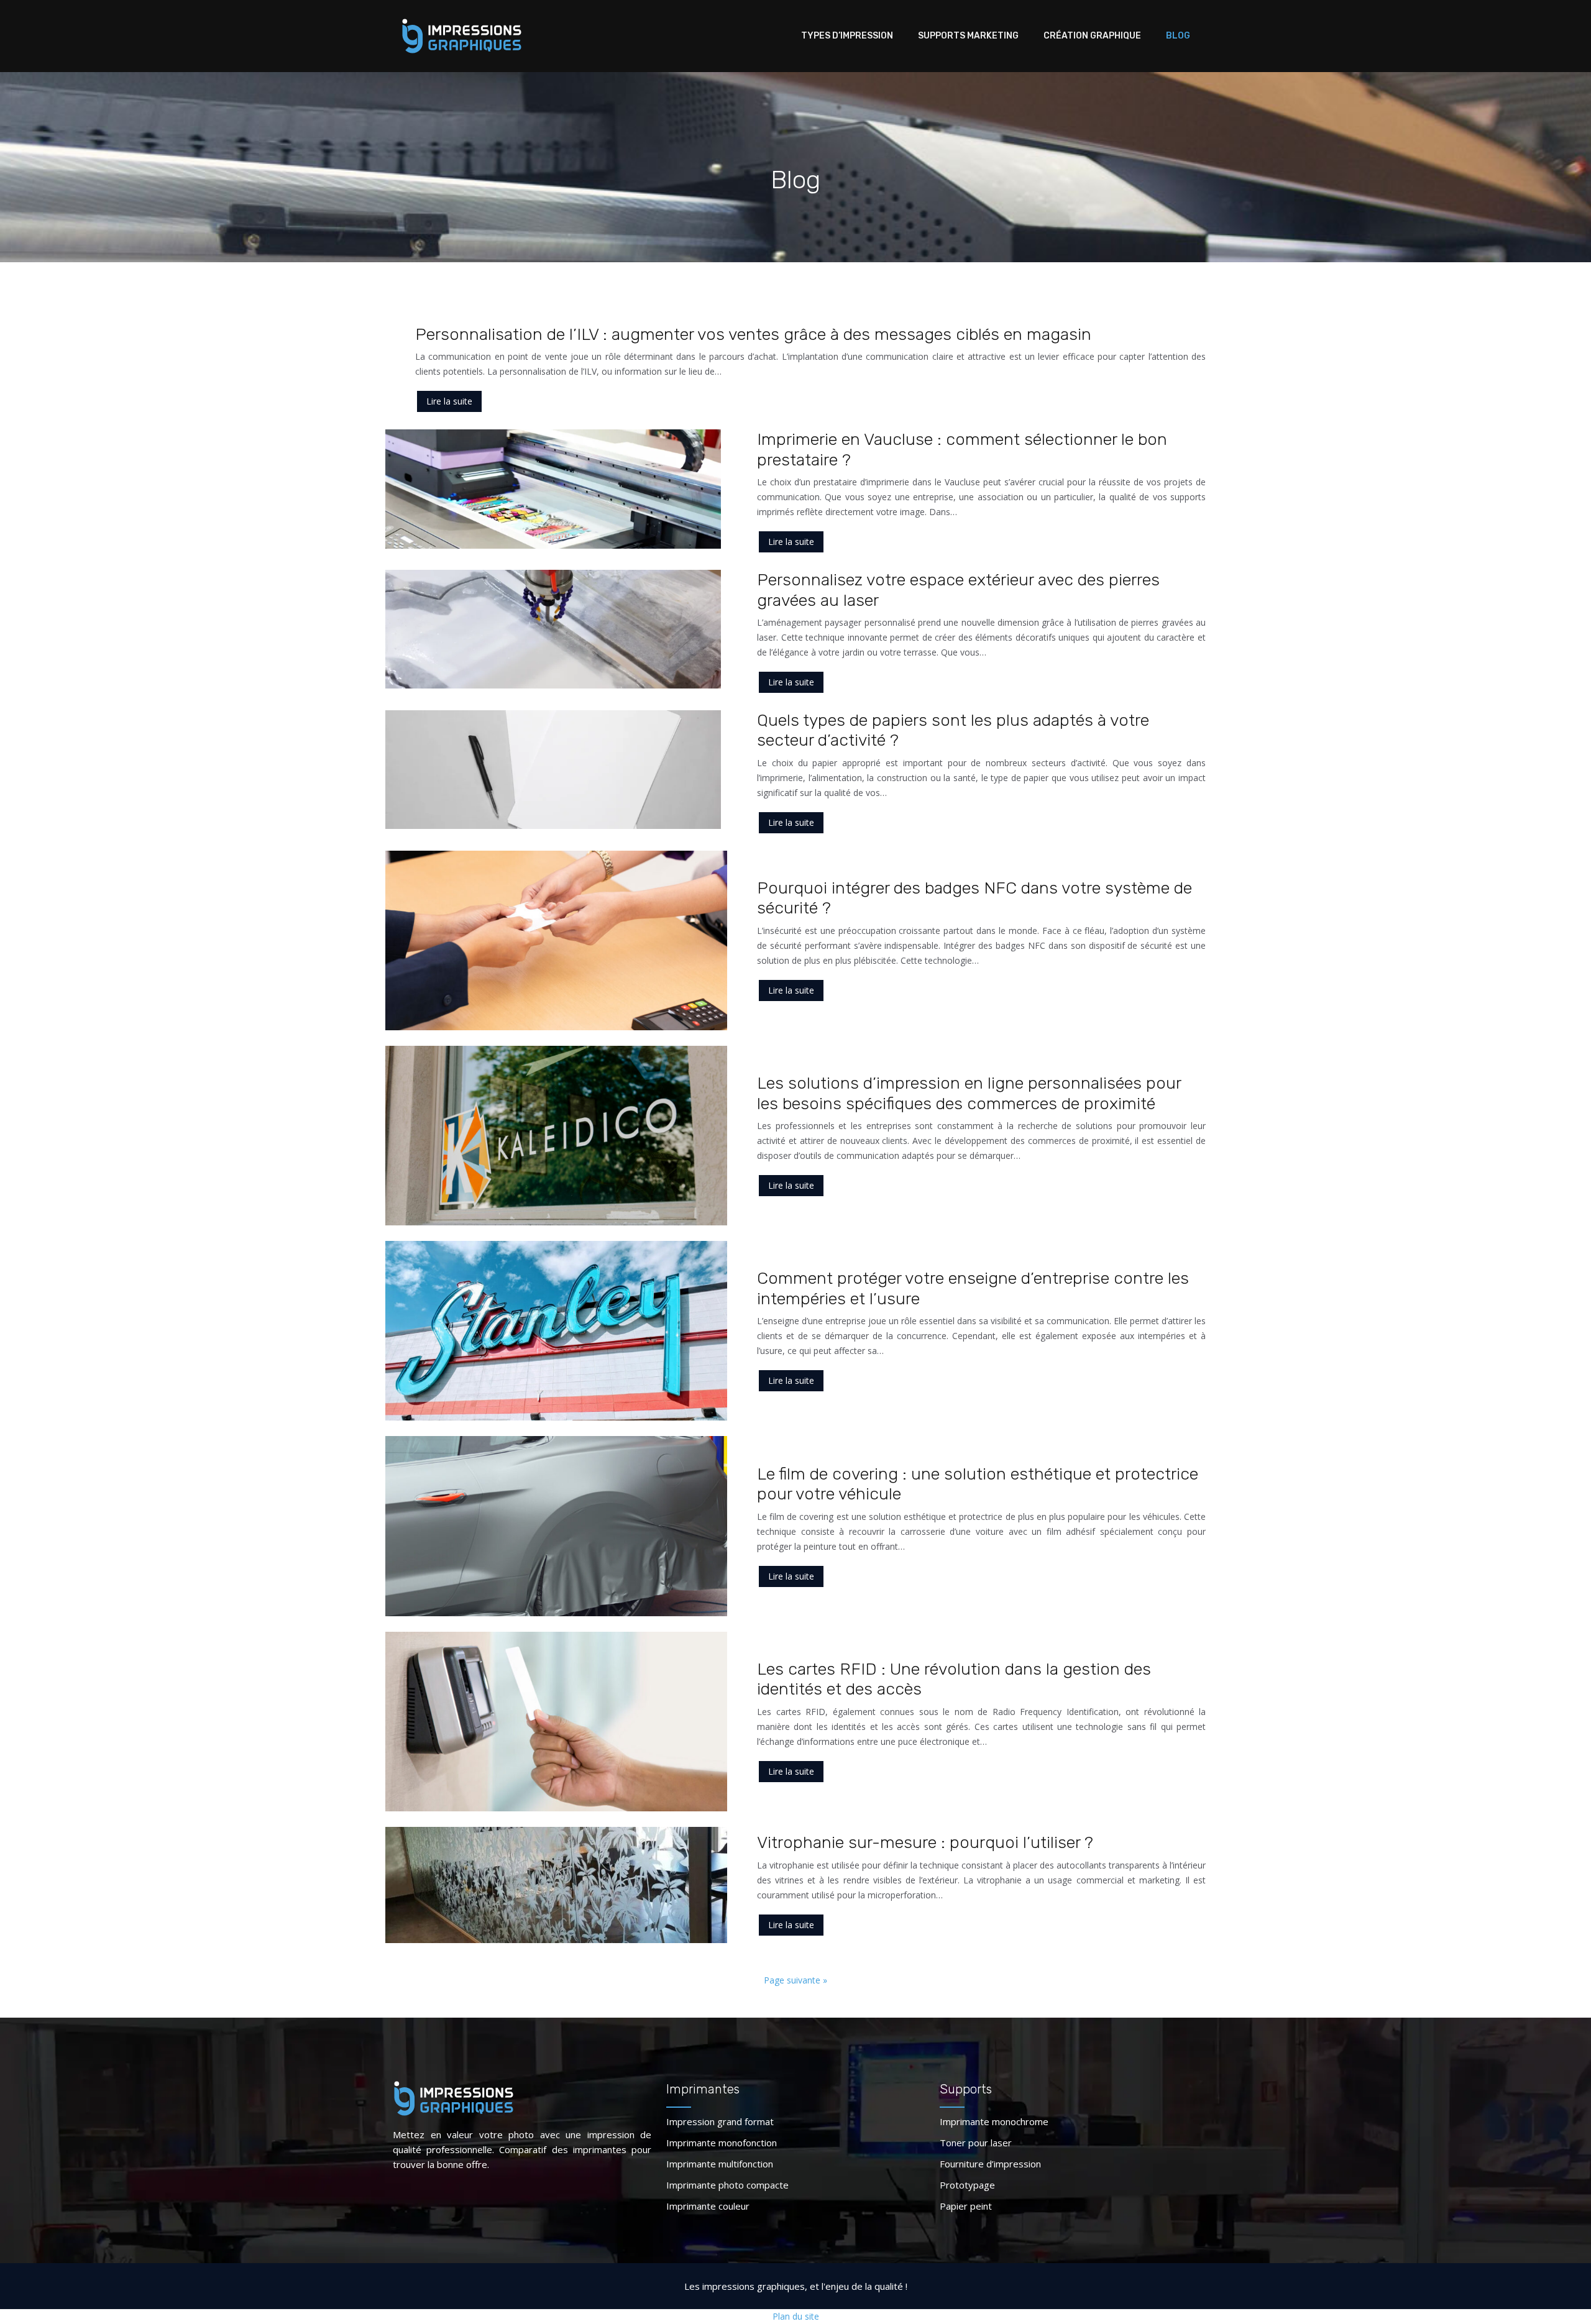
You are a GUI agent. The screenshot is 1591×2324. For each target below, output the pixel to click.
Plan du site (796, 2316)
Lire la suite (449, 401)
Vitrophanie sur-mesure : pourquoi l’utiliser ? (925, 1842)
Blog (1178, 36)
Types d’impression (847, 36)
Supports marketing (968, 36)
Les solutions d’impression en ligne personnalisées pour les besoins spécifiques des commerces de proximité (969, 1093)
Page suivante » (795, 1980)
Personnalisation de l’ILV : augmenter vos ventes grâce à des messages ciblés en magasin (753, 334)
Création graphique (1092, 36)
